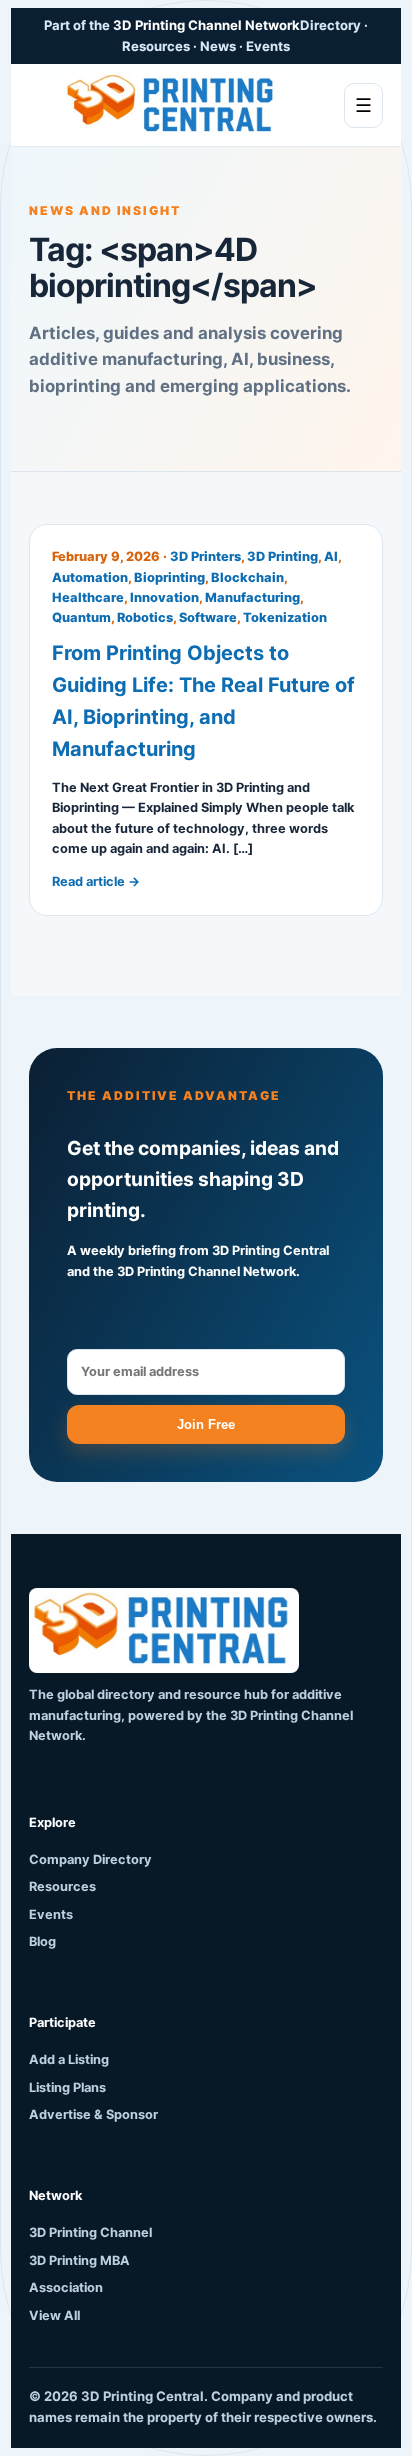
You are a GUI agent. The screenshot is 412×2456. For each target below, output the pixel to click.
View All (54, 2315)
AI (331, 556)
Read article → (96, 881)
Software (208, 617)
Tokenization (285, 617)
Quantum (81, 617)
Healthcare (88, 597)
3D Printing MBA (79, 2260)
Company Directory (90, 1859)
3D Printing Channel (90, 2232)
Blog (42, 1941)
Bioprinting (169, 577)
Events (51, 1914)
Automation (90, 577)
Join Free (206, 1424)
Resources (62, 1886)
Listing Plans (67, 2087)
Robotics (145, 617)
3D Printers (205, 556)
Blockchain (247, 577)
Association (66, 2287)
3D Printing (282, 556)
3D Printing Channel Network (206, 25)
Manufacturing (252, 597)
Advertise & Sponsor (93, 2114)
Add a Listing (69, 2059)
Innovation (164, 597)
